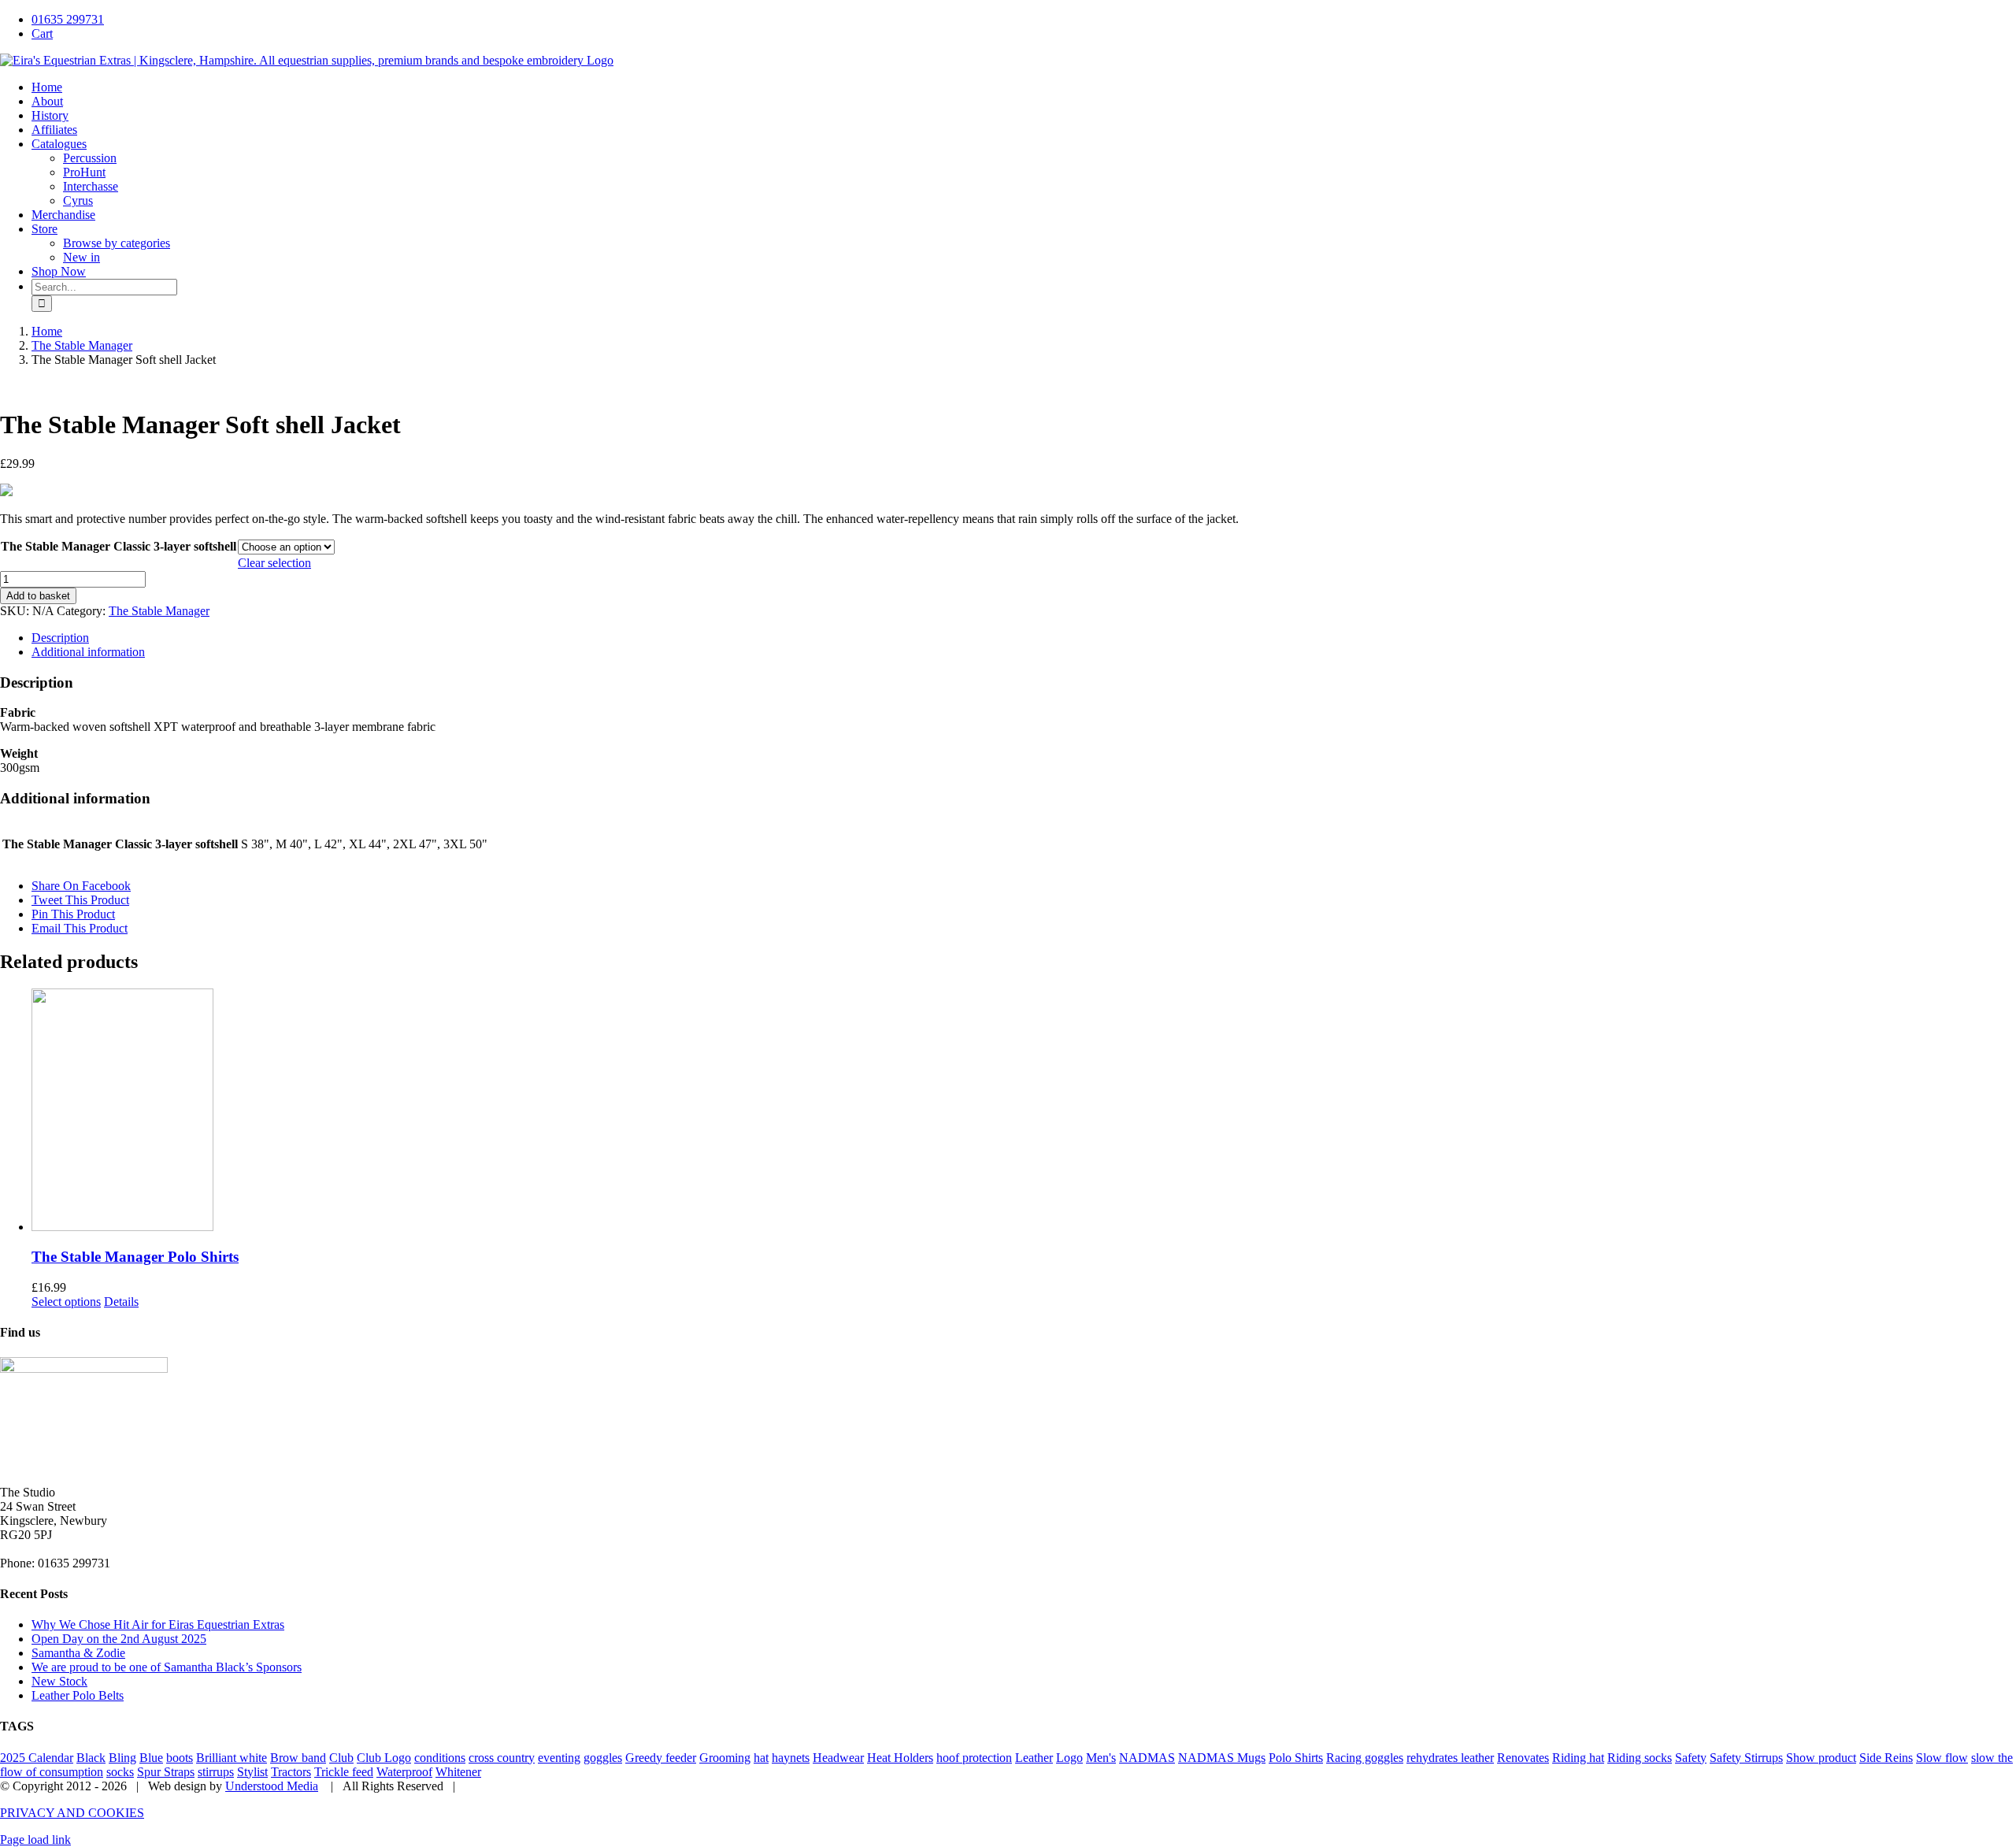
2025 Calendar (37, 1758)
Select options (66, 1302)
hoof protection (974, 1758)
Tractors (291, 1772)
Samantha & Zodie (78, 1653)
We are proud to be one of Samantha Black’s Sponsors (167, 1667)
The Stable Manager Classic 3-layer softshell (119, 546)
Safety (1691, 1758)
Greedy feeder (661, 1758)
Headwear (838, 1758)
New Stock (59, 1681)
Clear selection (274, 563)
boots (180, 1758)
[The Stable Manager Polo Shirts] (1024, 1111)
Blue (151, 1758)
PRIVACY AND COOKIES (72, 1813)
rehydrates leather (1450, 1758)
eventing (559, 1758)
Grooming (725, 1758)
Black (91, 1758)
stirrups (216, 1772)
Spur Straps (166, 1772)
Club (341, 1758)
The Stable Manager (159, 611)
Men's (1101, 1758)
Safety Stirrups (1746, 1758)
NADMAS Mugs (1222, 1758)
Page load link (35, 1840)
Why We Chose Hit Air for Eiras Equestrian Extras (158, 1624)
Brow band (298, 1758)
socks (120, 1772)
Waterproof (404, 1772)
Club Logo (384, 1758)
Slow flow (1942, 1758)
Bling (122, 1758)
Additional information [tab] (88, 652)
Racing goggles (1365, 1758)
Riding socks (1640, 1758)
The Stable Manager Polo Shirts (135, 1257)
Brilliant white (232, 1758)
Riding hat (1578, 1758)
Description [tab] (60, 638)
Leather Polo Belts (78, 1695)
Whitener (458, 1772)
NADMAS (1147, 1758)
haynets (791, 1758)
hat (761, 1758)
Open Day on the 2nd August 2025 (119, 1639)
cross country (502, 1758)
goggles (603, 1758)
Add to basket (38, 596)
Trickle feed (344, 1772)
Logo (1069, 1758)
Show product (1821, 1758)
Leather (1034, 1758)
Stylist (252, 1772)
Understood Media (272, 1786)
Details (121, 1302)
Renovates (1523, 1758)
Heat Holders (900, 1758)
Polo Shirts (1296, 1758)
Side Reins (1886, 1758)
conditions (440, 1758)
